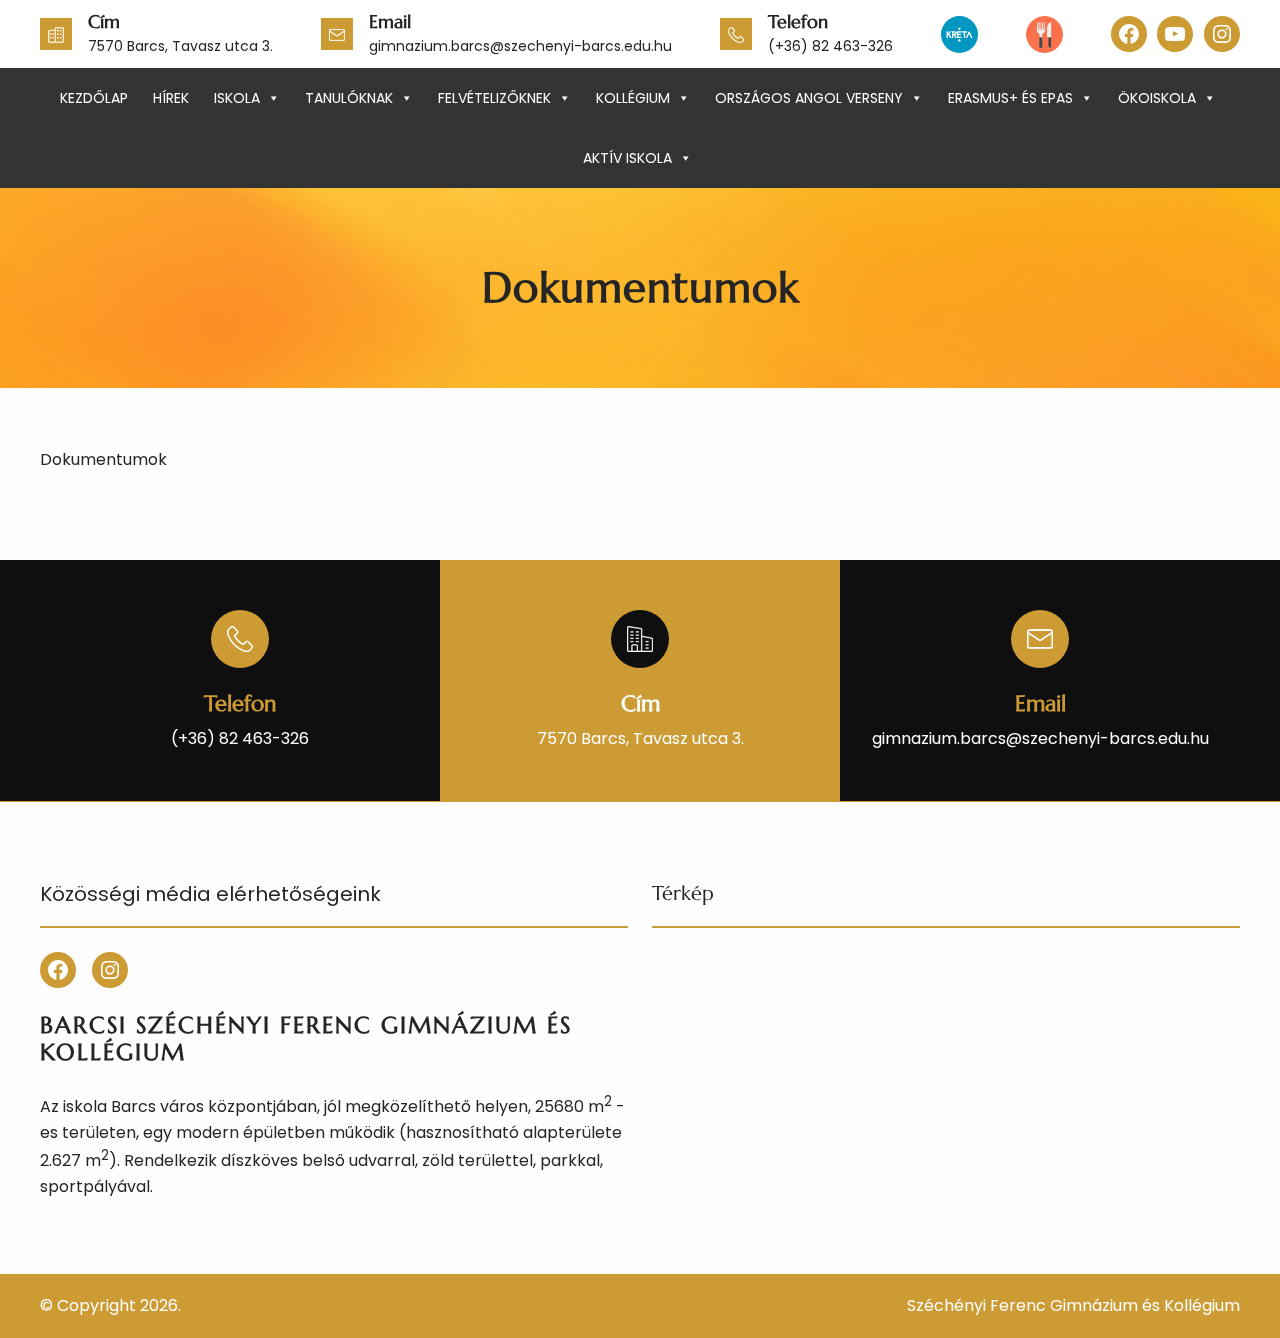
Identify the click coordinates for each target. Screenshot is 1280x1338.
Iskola (237, 98)
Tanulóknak (349, 98)
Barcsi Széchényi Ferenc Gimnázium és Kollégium (306, 1039)
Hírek (171, 98)
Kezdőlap (94, 98)
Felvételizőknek (494, 98)
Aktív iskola (627, 158)
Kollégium (633, 98)
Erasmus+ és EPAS (1010, 98)
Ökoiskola (1157, 98)
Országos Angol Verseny (809, 98)
